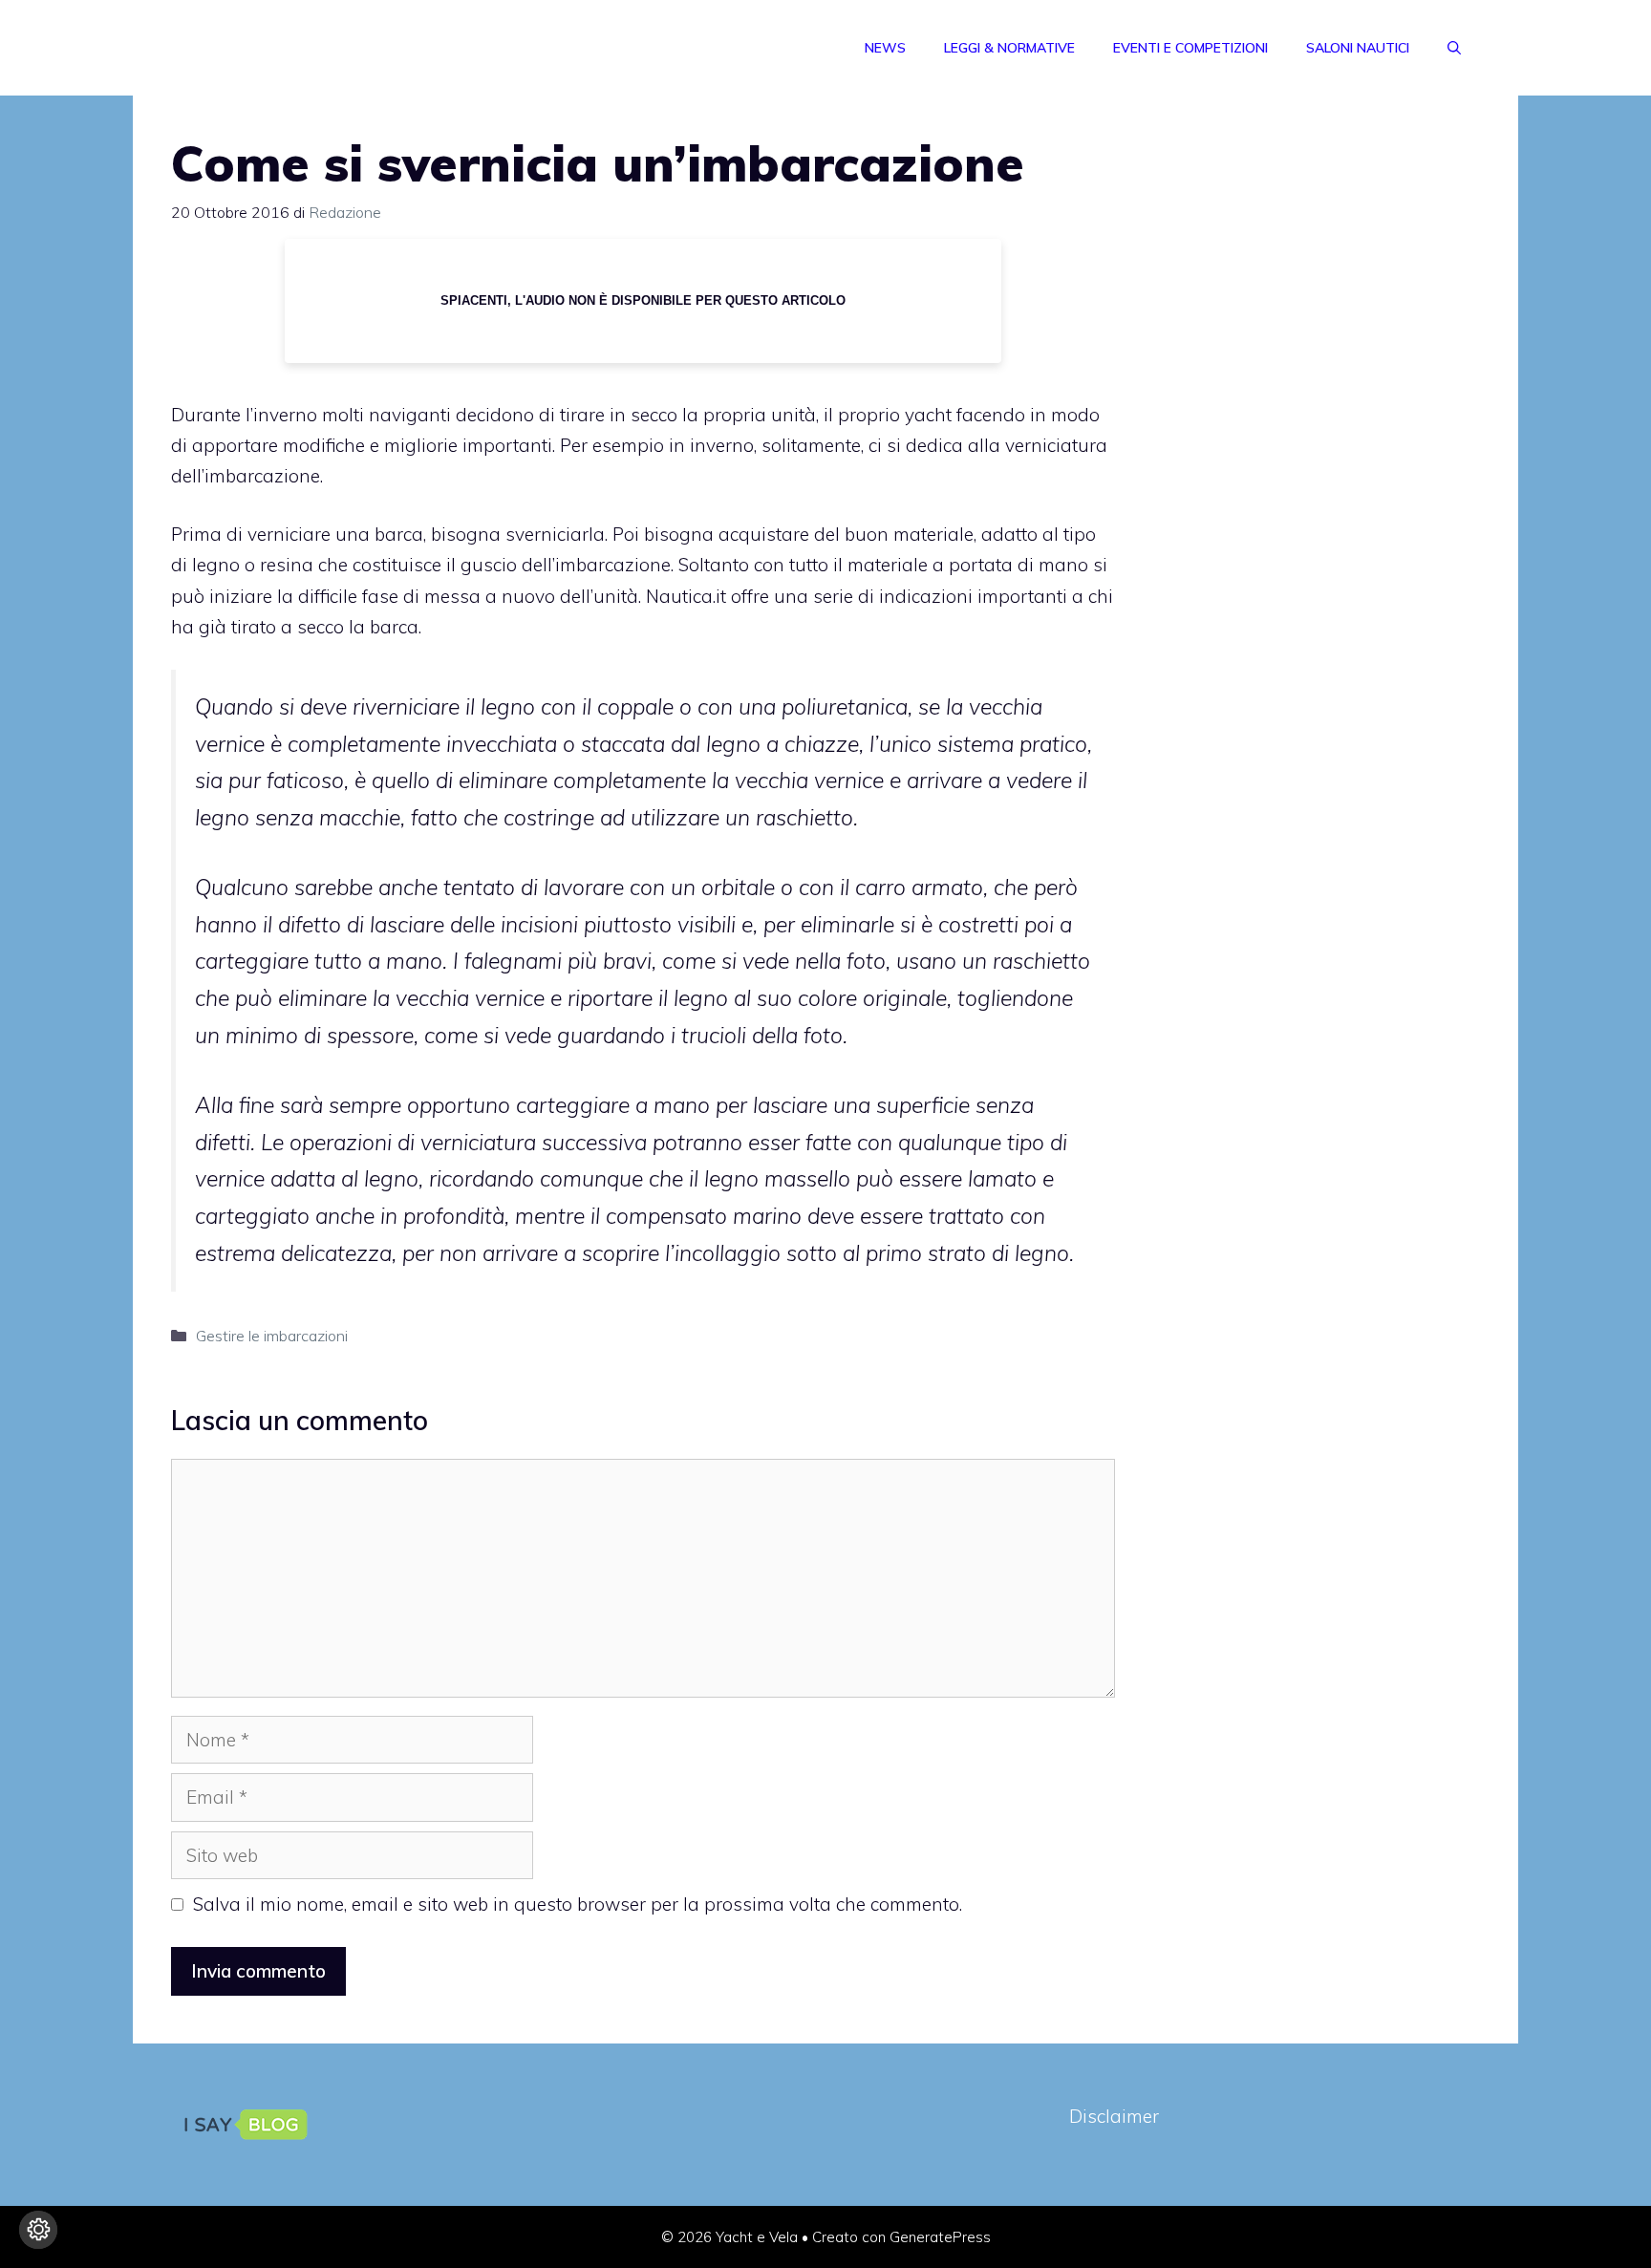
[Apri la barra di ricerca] (1454, 48)
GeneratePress (940, 2237)
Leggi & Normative (1009, 48)
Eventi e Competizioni (1190, 48)
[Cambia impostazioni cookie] (38, 2230)
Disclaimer (1114, 2116)
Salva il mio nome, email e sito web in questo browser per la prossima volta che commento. (578, 1904)
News (885, 48)
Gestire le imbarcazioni (272, 1336)
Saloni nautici (1358, 48)
